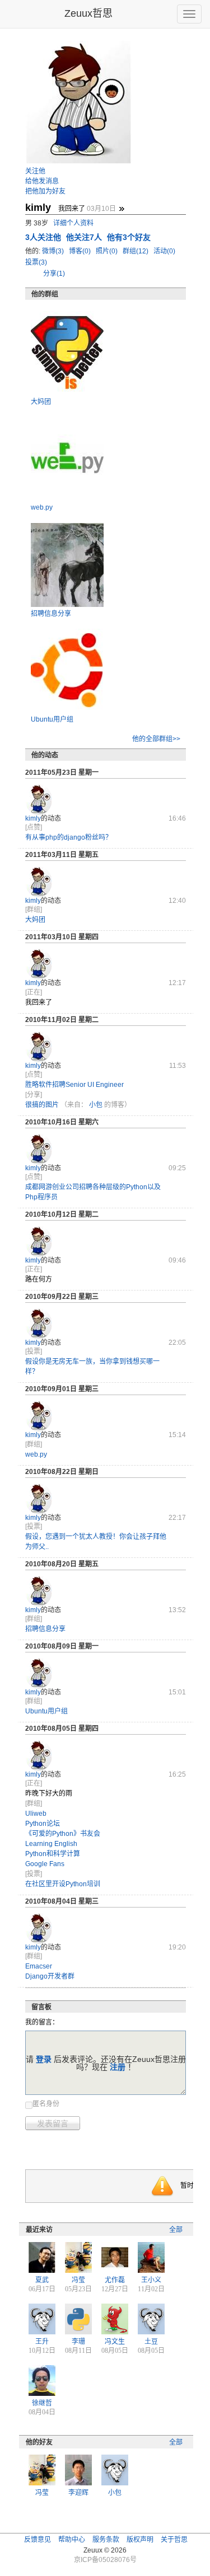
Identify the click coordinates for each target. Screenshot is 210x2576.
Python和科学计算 (53, 1854)
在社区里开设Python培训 (63, 1884)
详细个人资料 (73, 223)
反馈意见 (38, 2540)
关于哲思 (174, 2540)
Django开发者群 (50, 1976)
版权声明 (140, 2540)
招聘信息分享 (51, 614)
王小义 (151, 2280)
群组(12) (136, 251)
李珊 (78, 2342)
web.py (42, 507)
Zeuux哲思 (88, 13)
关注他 (35, 171)
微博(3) (54, 251)
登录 (44, 2059)
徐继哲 (42, 2403)
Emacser (39, 1966)
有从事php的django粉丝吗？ (69, 837)
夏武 (42, 2280)
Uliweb (36, 1814)
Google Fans (45, 1864)
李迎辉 (78, 2493)
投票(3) (36, 262)
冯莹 (78, 2280)
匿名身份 (46, 2104)
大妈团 (41, 402)
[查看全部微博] (122, 209)
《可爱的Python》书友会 (63, 1834)
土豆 (151, 2342)
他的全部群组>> (156, 739)
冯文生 (115, 2342)
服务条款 (106, 2540)
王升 (42, 2342)
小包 (96, 1105)
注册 (118, 2067)
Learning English (51, 1844)
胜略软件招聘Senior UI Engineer (74, 1085)
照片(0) (108, 251)
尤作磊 (115, 2280)
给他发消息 (42, 181)
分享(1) (54, 274)
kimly (33, 818)
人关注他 (44, 237)
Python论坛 (43, 1824)
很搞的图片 (42, 1105)
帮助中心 (72, 2540)
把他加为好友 (45, 191)
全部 (176, 2230)
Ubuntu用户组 (52, 719)
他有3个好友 (129, 237)
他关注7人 (85, 237)
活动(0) (165, 251)
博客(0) (81, 251)
